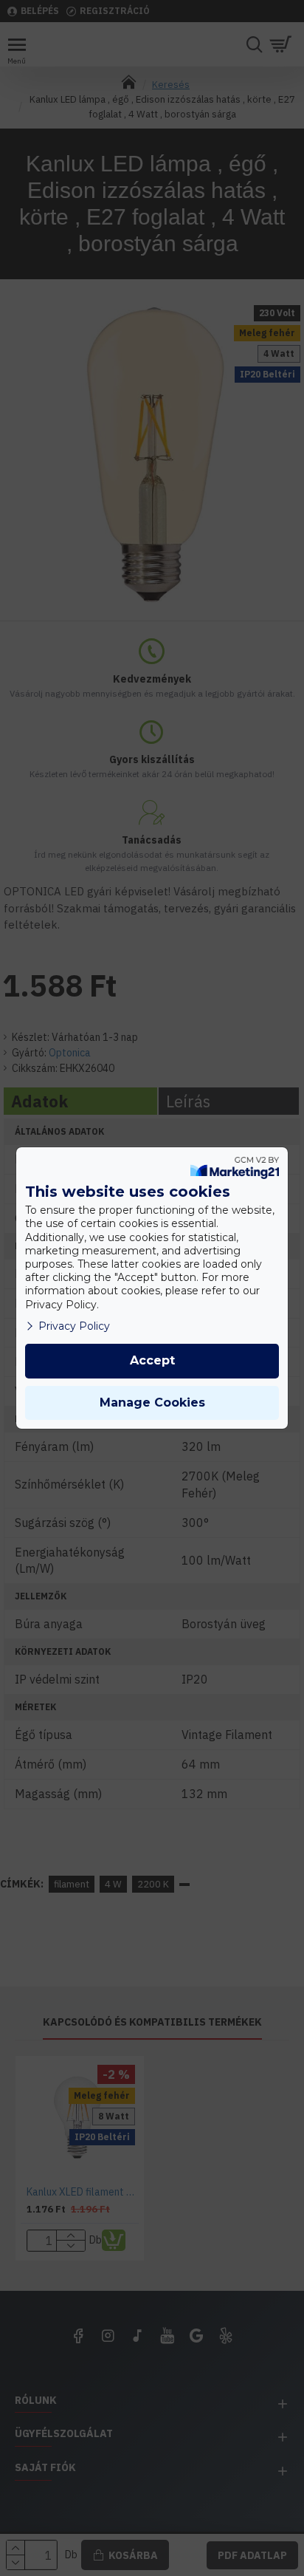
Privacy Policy (74, 1326)
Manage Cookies (152, 1403)
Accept (152, 1360)
